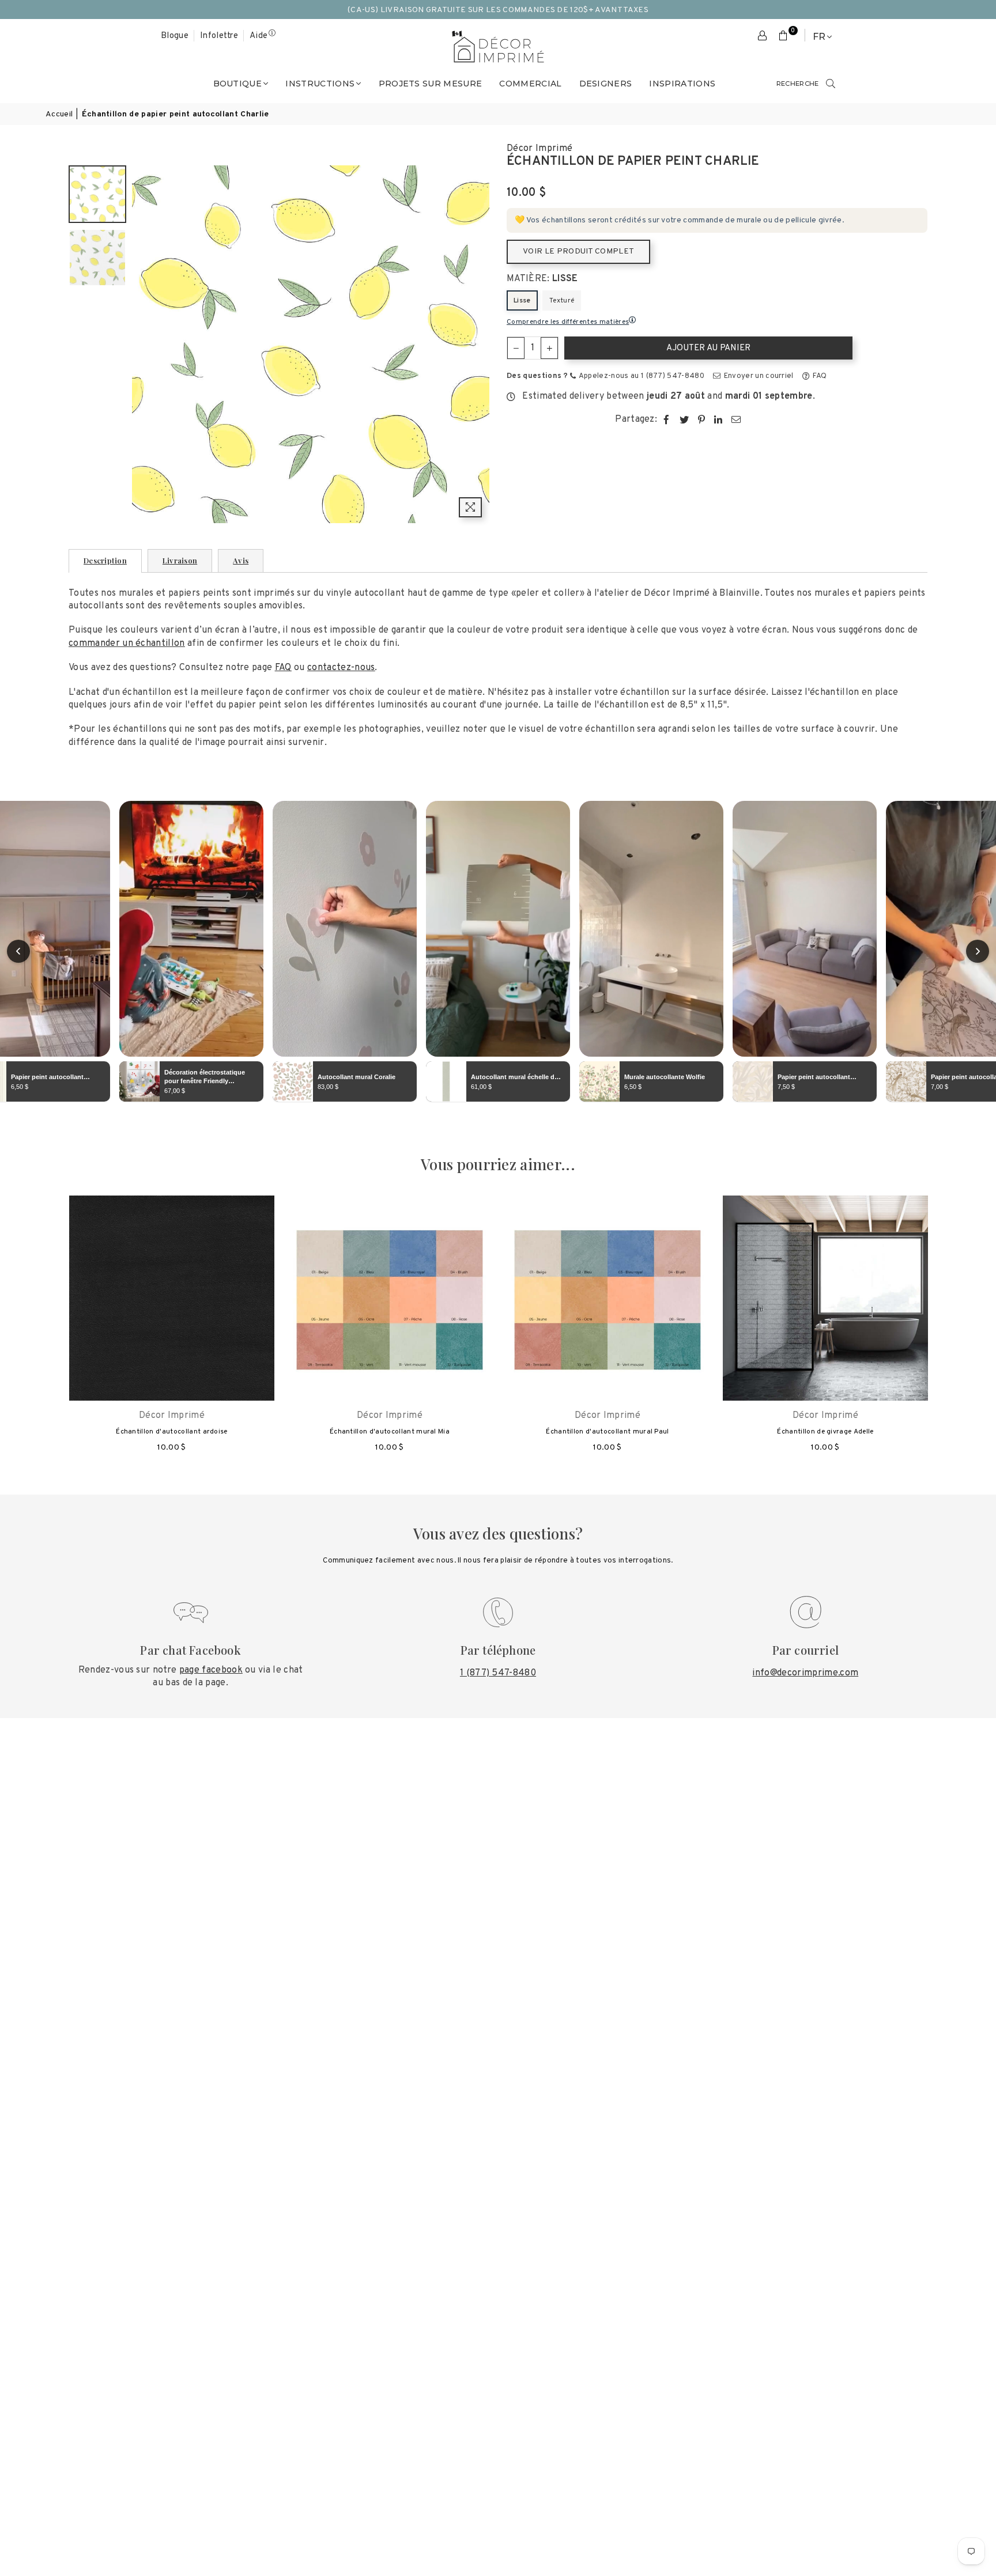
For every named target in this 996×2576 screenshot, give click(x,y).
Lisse (522, 301)
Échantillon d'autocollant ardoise (172, 1432)
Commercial (530, 84)
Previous (142, 344)
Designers (606, 84)
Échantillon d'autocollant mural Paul (608, 1432)
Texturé (562, 301)
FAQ (819, 376)
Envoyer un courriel (757, 376)
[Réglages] (763, 36)
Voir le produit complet (578, 251)
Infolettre (219, 36)
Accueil (59, 114)
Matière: (542, 279)
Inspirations (682, 84)
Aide (259, 36)
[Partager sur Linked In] (718, 419)
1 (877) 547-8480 (498, 1673)
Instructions (320, 84)
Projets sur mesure (431, 84)
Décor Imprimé (539, 149)
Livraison (180, 560)
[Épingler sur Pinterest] (702, 419)
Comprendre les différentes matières (568, 322)
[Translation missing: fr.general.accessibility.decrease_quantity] (516, 348)
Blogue (175, 36)
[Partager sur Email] (736, 419)
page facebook (211, 1670)
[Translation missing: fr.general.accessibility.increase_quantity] (549, 348)
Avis (241, 560)
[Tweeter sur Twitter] (684, 419)
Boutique (238, 84)
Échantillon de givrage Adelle (825, 1432)
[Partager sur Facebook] (667, 419)
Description (105, 560)
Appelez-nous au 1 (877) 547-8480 (641, 376)
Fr (819, 37)
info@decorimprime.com (805, 1673)
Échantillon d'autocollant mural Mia (390, 1432)
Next (479, 344)
